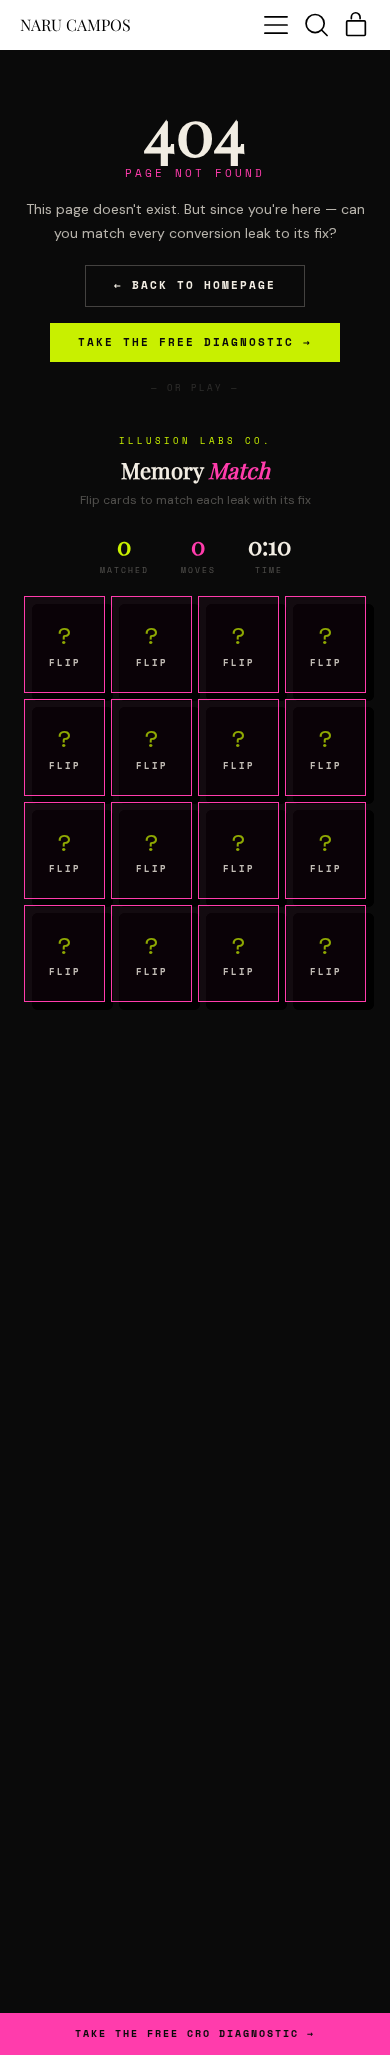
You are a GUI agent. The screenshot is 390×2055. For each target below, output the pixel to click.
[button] (316, 25)
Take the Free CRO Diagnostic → (195, 2034)
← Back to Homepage (195, 285)
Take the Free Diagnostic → (195, 342)
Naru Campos (75, 25)
